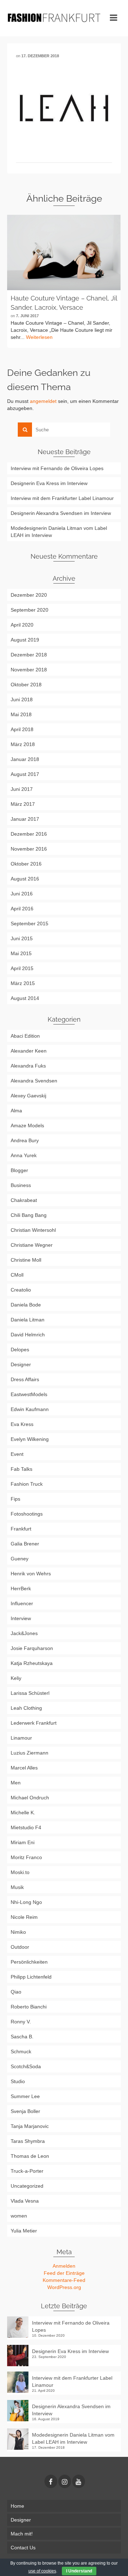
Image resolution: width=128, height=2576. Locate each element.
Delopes (20, 1350)
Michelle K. (23, 1813)
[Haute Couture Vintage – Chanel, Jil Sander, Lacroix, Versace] (64, 252)
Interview (21, 1618)
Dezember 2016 (29, 834)
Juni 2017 (22, 789)
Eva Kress (22, 1424)
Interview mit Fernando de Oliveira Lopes (57, 468)
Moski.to (20, 1872)
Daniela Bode (26, 1305)
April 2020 (22, 625)
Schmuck (21, 2051)
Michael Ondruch (30, 1798)
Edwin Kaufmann (30, 1409)
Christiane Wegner (32, 1245)
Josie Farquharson (32, 1648)
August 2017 (25, 774)
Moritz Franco (26, 1857)
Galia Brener (25, 1544)
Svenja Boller (25, 2111)
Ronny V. (21, 2022)
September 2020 (30, 610)
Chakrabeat (24, 1200)
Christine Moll (26, 1260)
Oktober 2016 (26, 864)
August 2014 (25, 998)
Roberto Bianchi (29, 2007)
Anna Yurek (24, 1155)
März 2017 (23, 804)
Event (17, 1454)
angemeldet (43, 401)
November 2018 (29, 670)
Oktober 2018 (26, 685)
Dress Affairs (25, 1379)
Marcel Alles (24, 1768)
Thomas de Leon (30, 2156)
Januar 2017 (25, 819)
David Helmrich (28, 1335)
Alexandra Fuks (28, 1066)
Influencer (22, 1603)
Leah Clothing (26, 1708)
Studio (18, 2081)
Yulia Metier (24, 2231)
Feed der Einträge (64, 2273)
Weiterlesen (39, 337)
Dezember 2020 (29, 595)
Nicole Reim (24, 1917)
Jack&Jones (24, 1633)
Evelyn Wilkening (30, 1439)
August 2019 (25, 640)
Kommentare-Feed (64, 2280)
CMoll (17, 1275)
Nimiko (18, 1932)
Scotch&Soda (26, 2066)
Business (21, 1185)
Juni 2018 (22, 699)
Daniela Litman (28, 1320)
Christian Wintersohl (33, 1230)
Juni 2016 (22, 894)
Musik (17, 1887)
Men (16, 1783)
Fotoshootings (27, 1514)
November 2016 (29, 849)
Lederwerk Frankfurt (34, 1723)
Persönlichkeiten (29, 1962)
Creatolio (21, 1290)
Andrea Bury (25, 1140)
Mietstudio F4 (26, 1827)
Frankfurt (21, 1529)
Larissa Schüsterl (30, 1693)
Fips (15, 1499)
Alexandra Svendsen (34, 1081)
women (19, 2216)
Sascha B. (22, 2037)
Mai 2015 (21, 953)
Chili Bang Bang (29, 1215)
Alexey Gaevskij (28, 1096)
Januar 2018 (25, 759)
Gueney (20, 1559)
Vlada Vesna (25, 2201)
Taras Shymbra (28, 2141)
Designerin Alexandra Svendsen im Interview (61, 513)
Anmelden (64, 2266)
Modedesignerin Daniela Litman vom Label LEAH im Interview (59, 532)
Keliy (16, 1678)
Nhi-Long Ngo (26, 1902)
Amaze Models (27, 1125)
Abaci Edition (25, 1036)
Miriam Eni (23, 1842)
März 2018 (23, 744)
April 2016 (22, 909)
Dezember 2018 (29, 655)
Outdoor (20, 1947)
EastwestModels (29, 1394)
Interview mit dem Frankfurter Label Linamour (62, 498)
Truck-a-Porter (27, 2171)
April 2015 (22, 968)
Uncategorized (27, 2186)
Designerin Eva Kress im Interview (49, 483)
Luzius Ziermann (30, 1753)
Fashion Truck (27, 1484)
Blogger (19, 1170)
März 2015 (23, 983)
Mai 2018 (21, 714)
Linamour (21, 1738)
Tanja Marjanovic (30, 2126)
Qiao (16, 1992)
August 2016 (25, 879)
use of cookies (42, 2571)
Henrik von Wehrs (31, 1574)
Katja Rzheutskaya (32, 1663)
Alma (16, 1111)
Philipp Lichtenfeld (31, 1977)
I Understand (79, 2571)
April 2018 (22, 729)
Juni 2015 (22, 938)
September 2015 (30, 924)
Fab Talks (22, 1469)
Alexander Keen (29, 1051)
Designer (21, 1364)
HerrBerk (21, 1588)
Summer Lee (25, 2096)
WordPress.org (64, 2287)
